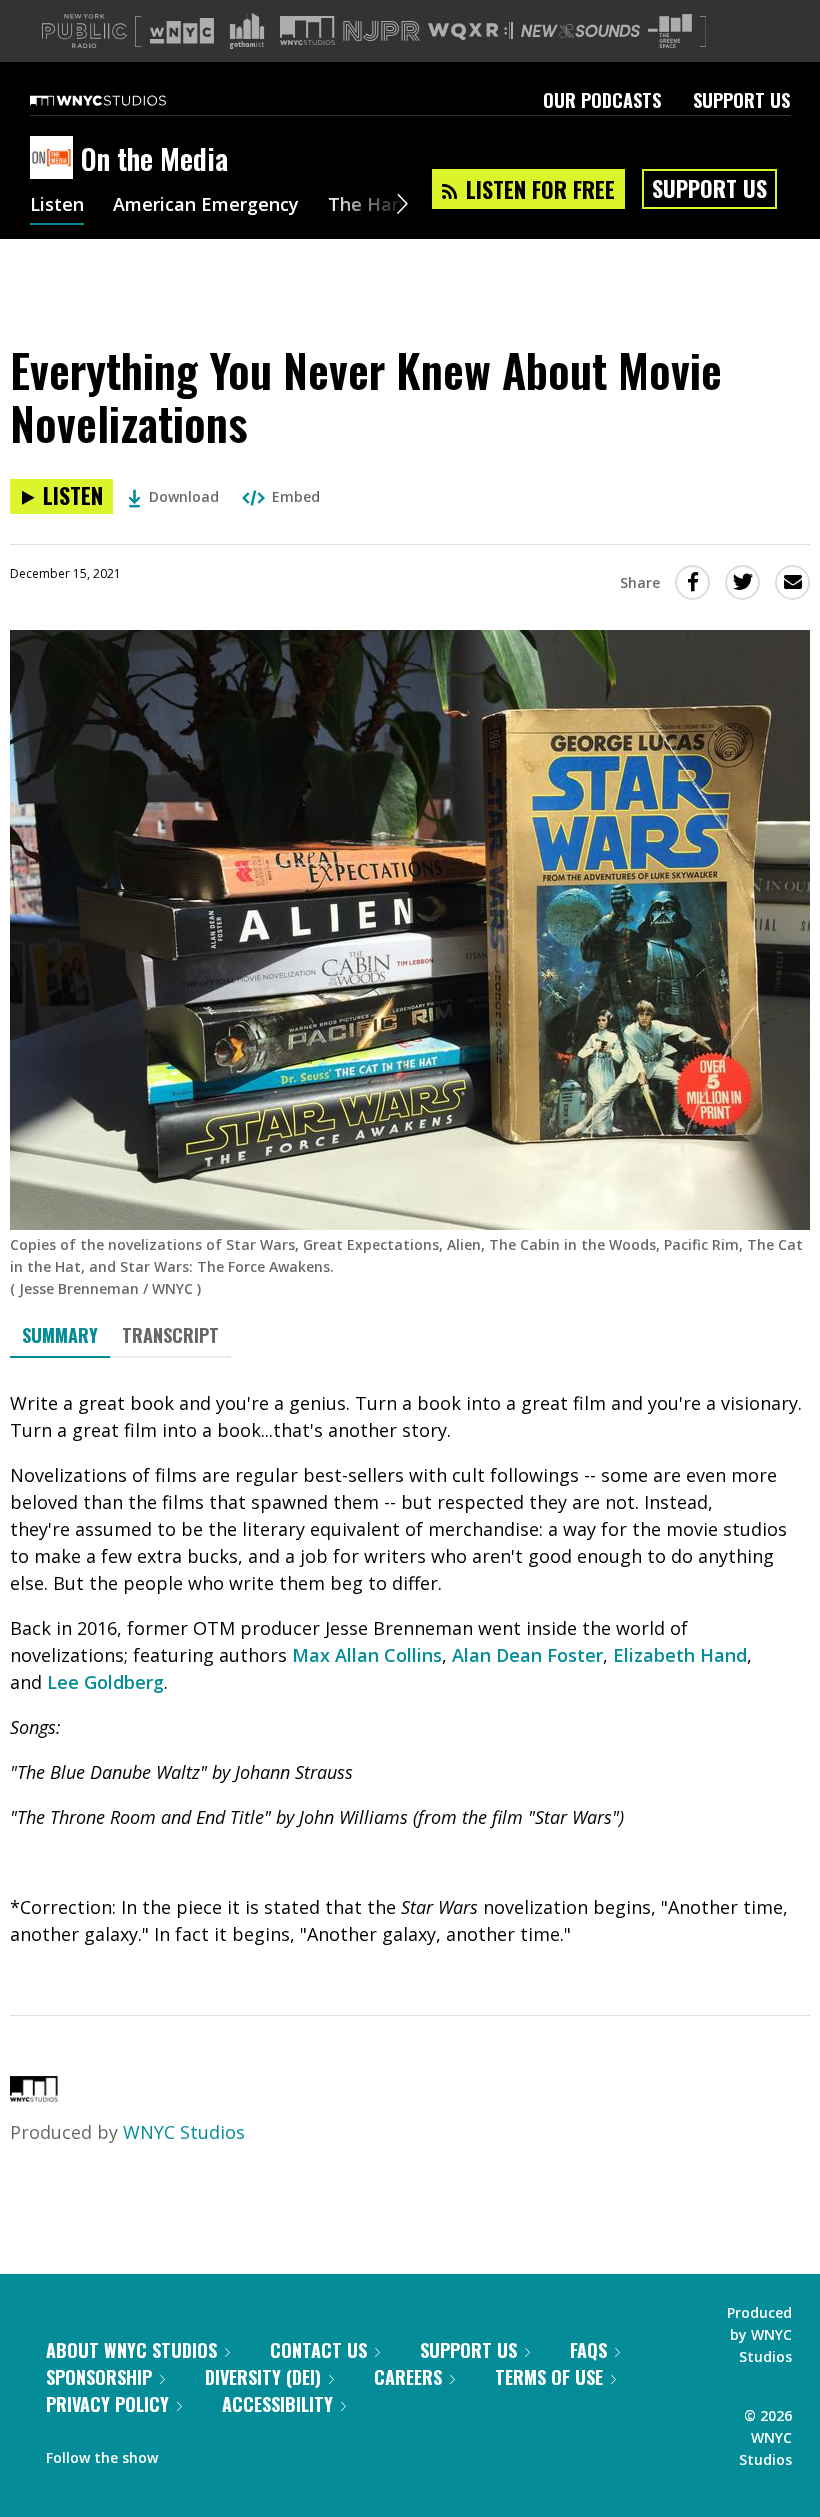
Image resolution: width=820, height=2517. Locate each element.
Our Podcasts (602, 100)
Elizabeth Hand (680, 1655)
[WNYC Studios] (34, 2095)
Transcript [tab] (170, 1335)
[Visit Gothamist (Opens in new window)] (247, 31)
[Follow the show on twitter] (226, 2453)
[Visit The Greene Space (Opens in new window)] (670, 31)
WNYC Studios (184, 2132)
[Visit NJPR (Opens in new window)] (381, 31)
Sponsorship (99, 2377)
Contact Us (318, 2350)
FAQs (588, 2350)
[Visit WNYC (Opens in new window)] (182, 31)
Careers (408, 2377)
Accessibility (277, 2404)
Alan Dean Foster (527, 1655)
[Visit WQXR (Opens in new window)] (470, 31)
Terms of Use (549, 2377)
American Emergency (206, 206)
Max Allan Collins (367, 1655)
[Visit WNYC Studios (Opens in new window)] (307, 30)
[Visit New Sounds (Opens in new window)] (580, 31)
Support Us (741, 100)
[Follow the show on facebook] (187, 2453)
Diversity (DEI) (263, 2377)
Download (184, 496)
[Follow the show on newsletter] (264, 2453)
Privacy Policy (107, 2404)
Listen (57, 206)
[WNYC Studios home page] (123, 100)
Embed (296, 496)
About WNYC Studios (131, 2350)
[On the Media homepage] (55, 159)
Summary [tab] (60, 1335)
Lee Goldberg (105, 1682)
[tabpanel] (410, 1669)
